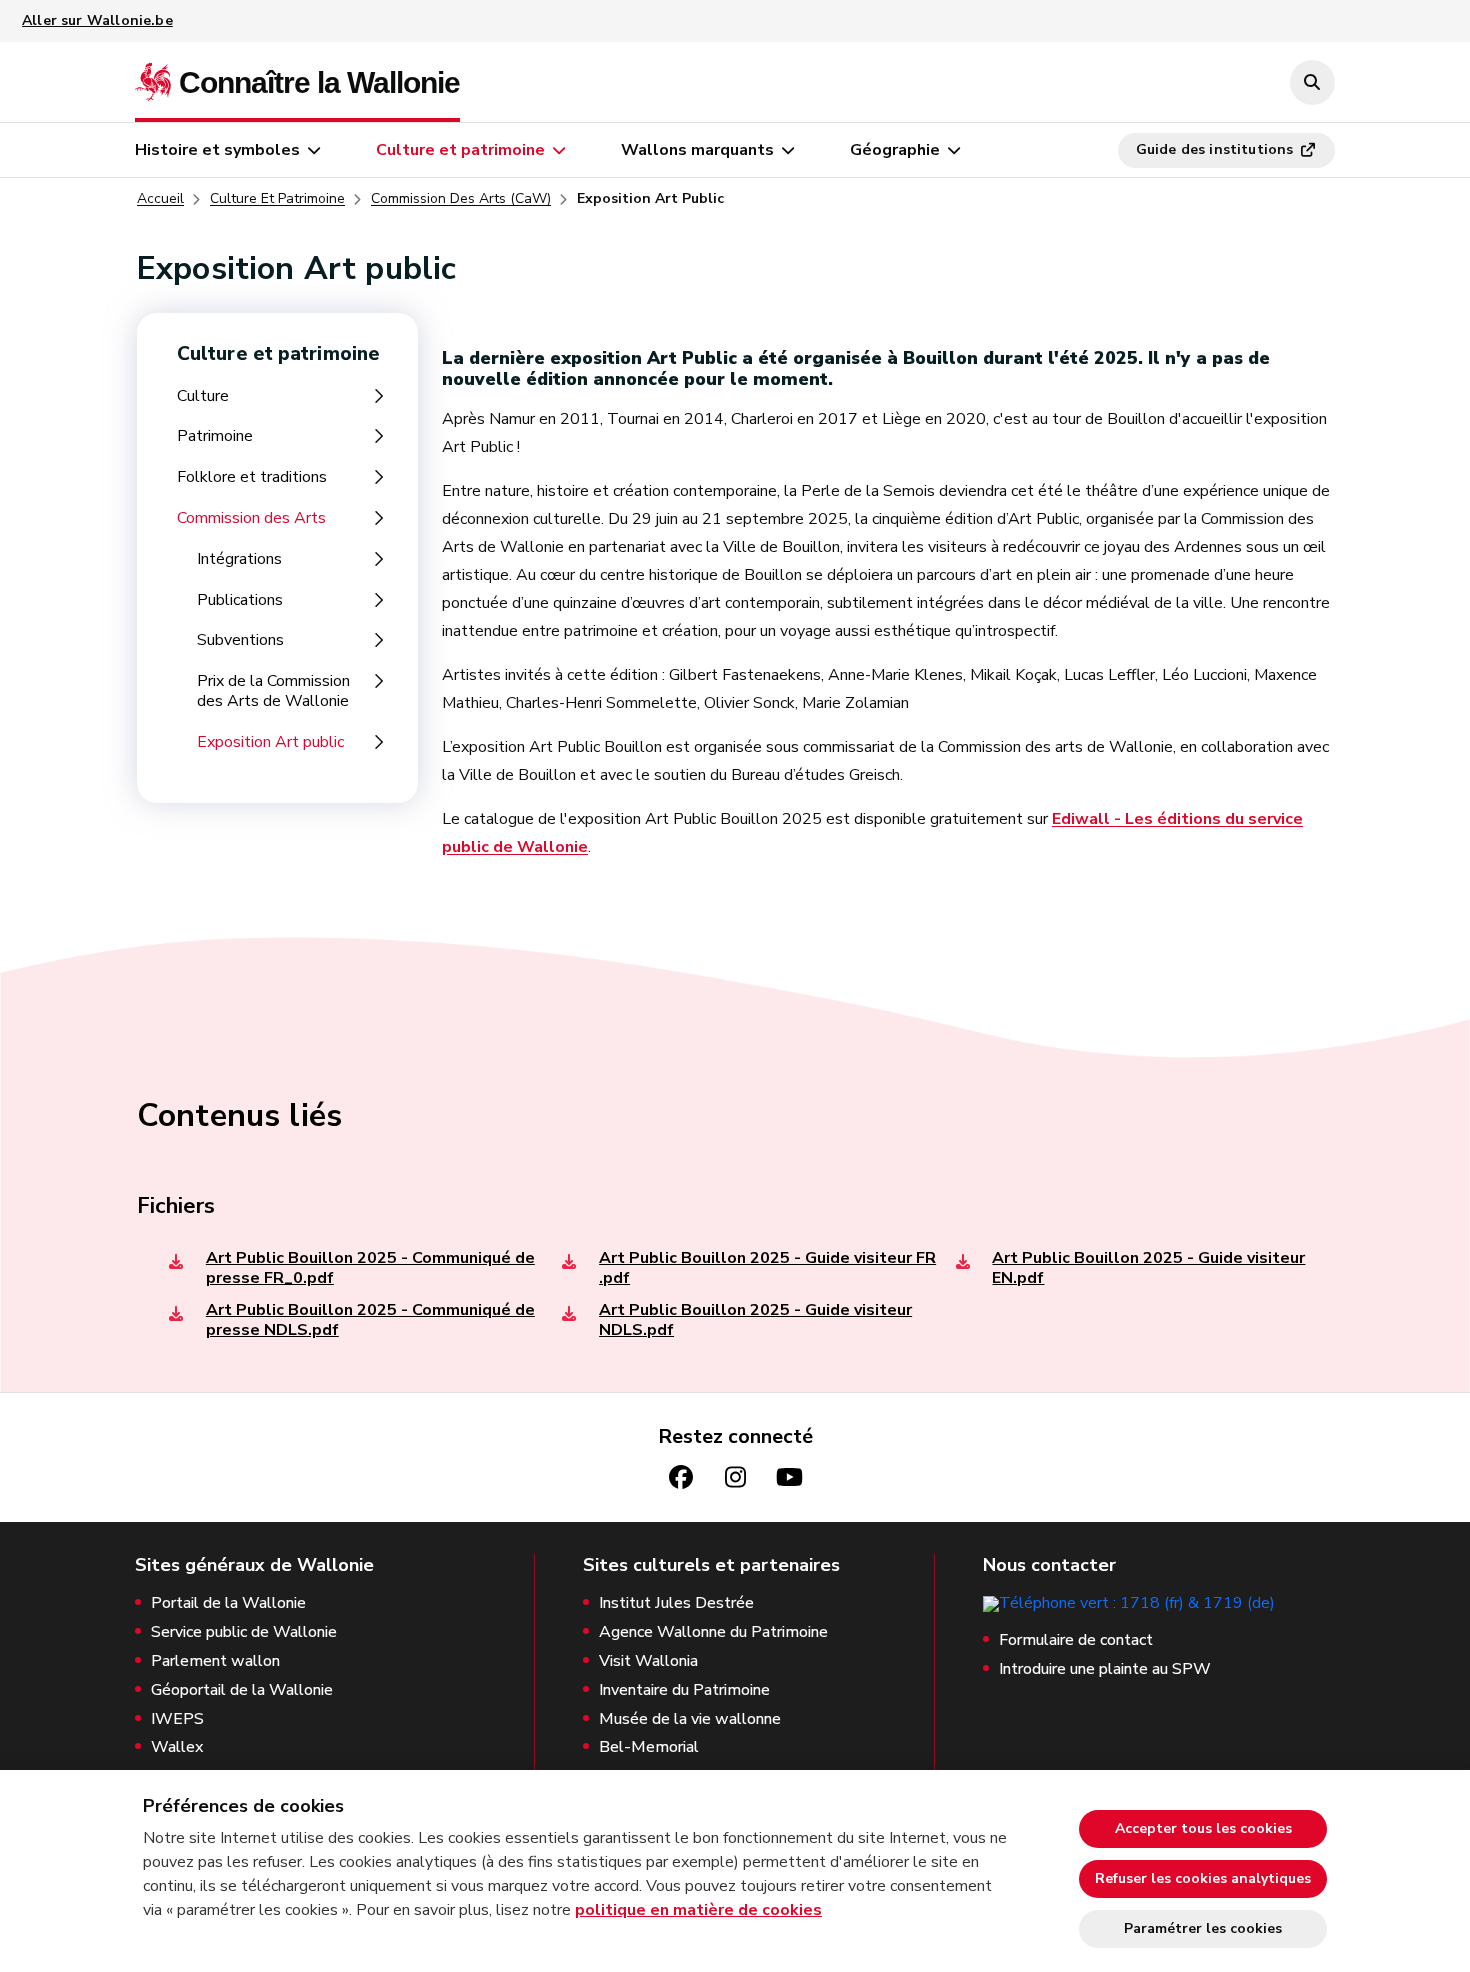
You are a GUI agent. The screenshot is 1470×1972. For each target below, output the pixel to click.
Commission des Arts (251, 518)
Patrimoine (215, 436)
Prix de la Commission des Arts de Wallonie (273, 691)
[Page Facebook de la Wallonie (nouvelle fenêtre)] (681, 1477)
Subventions (240, 640)
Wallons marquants (697, 150)
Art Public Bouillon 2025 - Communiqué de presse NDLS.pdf (370, 1320)
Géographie (895, 150)
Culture (203, 396)
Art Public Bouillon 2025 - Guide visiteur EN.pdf (1148, 1268)
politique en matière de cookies (698, 1910)
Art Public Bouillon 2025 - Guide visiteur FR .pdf (767, 1268)
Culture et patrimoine (460, 150)
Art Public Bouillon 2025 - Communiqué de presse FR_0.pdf (370, 1268)
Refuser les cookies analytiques (1203, 1878)
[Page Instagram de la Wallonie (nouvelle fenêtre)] (735, 1477)
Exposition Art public (270, 742)
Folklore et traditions (252, 477)
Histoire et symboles (217, 150)
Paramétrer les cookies (1203, 1928)
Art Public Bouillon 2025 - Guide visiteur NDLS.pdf (755, 1320)
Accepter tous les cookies (1203, 1828)
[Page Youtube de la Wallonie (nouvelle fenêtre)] (789, 1477)
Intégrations (239, 559)
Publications (240, 600)
